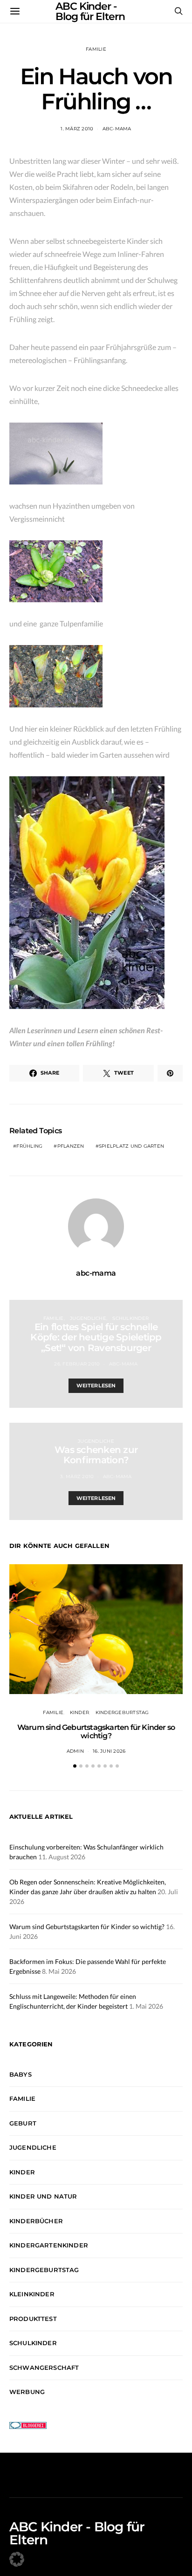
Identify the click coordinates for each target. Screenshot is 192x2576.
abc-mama (117, 129)
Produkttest (33, 2319)
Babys (21, 2074)
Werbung (27, 2392)
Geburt (23, 2123)
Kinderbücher (36, 2221)
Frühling (29, 1146)
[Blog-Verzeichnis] (28, 2425)
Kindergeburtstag (122, 1712)
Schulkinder (130, 1318)
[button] (75, 1766)
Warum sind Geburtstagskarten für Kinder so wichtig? (96, 1732)
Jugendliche (88, 1318)
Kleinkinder (32, 2294)
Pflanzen (71, 1146)
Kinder (80, 1712)
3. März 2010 (77, 1476)
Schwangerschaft (44, 2367)
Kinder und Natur (43, 2196)
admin (75, 1751)
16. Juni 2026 (109, 1751)
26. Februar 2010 (77, 1364)
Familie (96, 49)
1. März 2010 (77, 129)
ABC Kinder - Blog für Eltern (77, 2533)
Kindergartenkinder (49, 2245)
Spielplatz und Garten (131, 1146)
